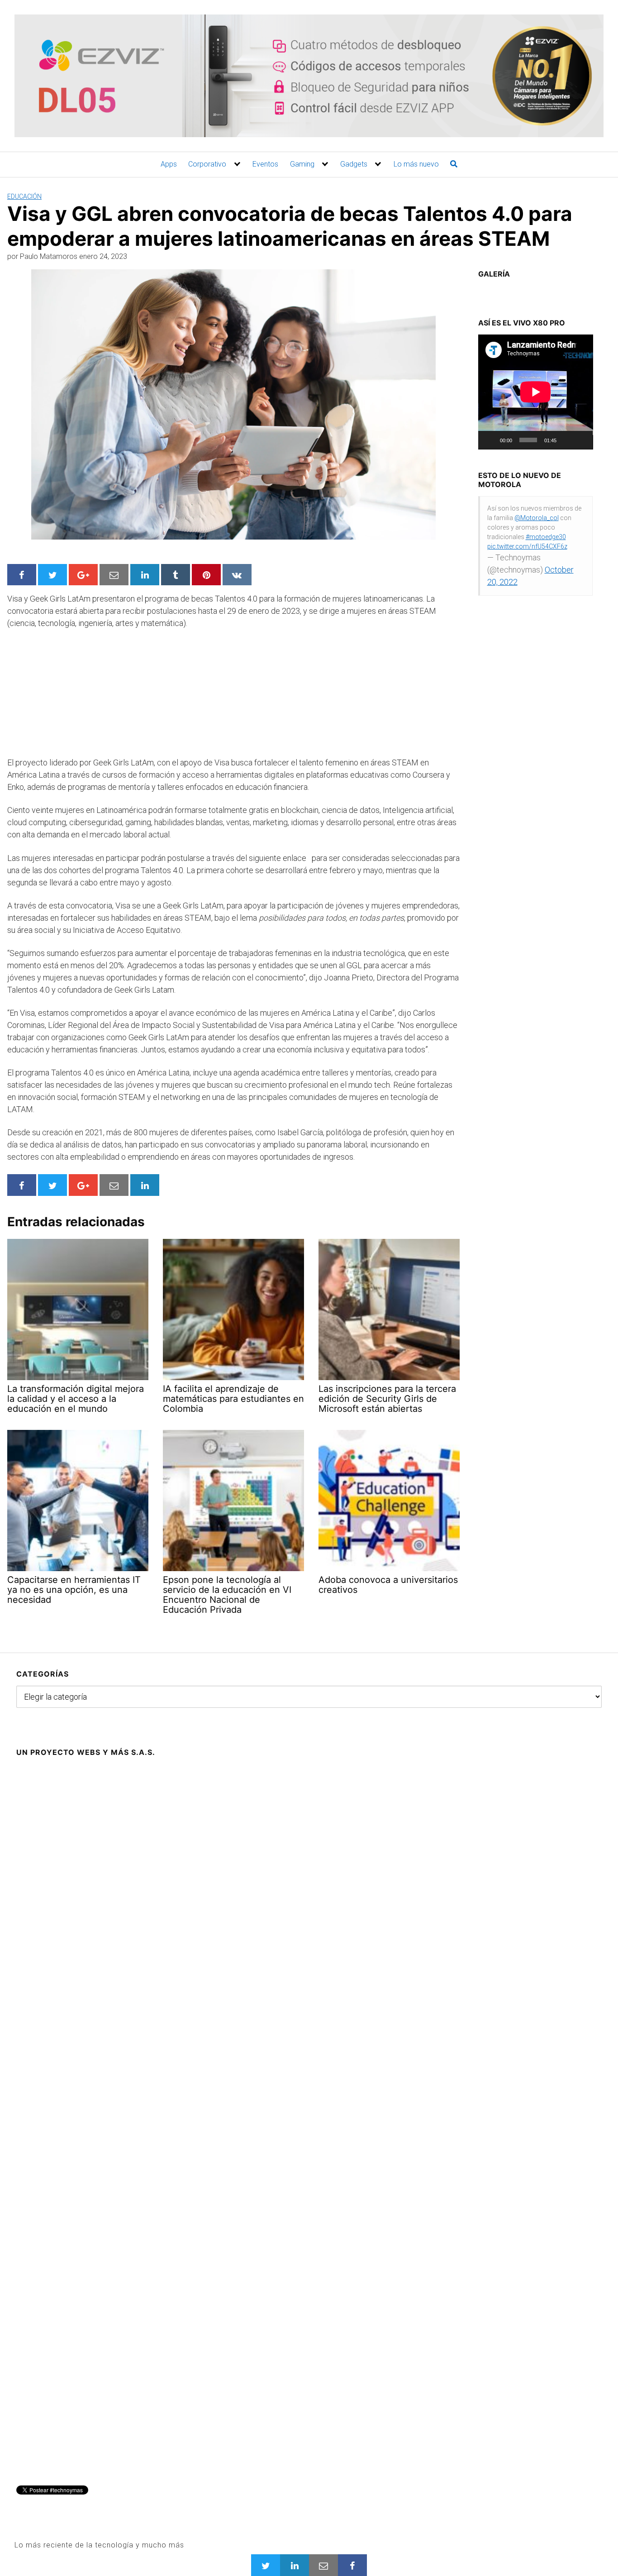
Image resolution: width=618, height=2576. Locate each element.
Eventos (265, 164)
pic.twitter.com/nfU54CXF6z (527, 546)
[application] (536, 392)
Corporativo (207, 164)
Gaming (302, 164)
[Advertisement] (75, 697)
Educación (24, 196)
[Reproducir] (490, 440)
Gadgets (354, 164)
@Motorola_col (537, 518)
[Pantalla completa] (581, 440)
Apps (169, 164)
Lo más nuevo (416, 164)
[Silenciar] (566, 440)
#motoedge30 (546, 537)
